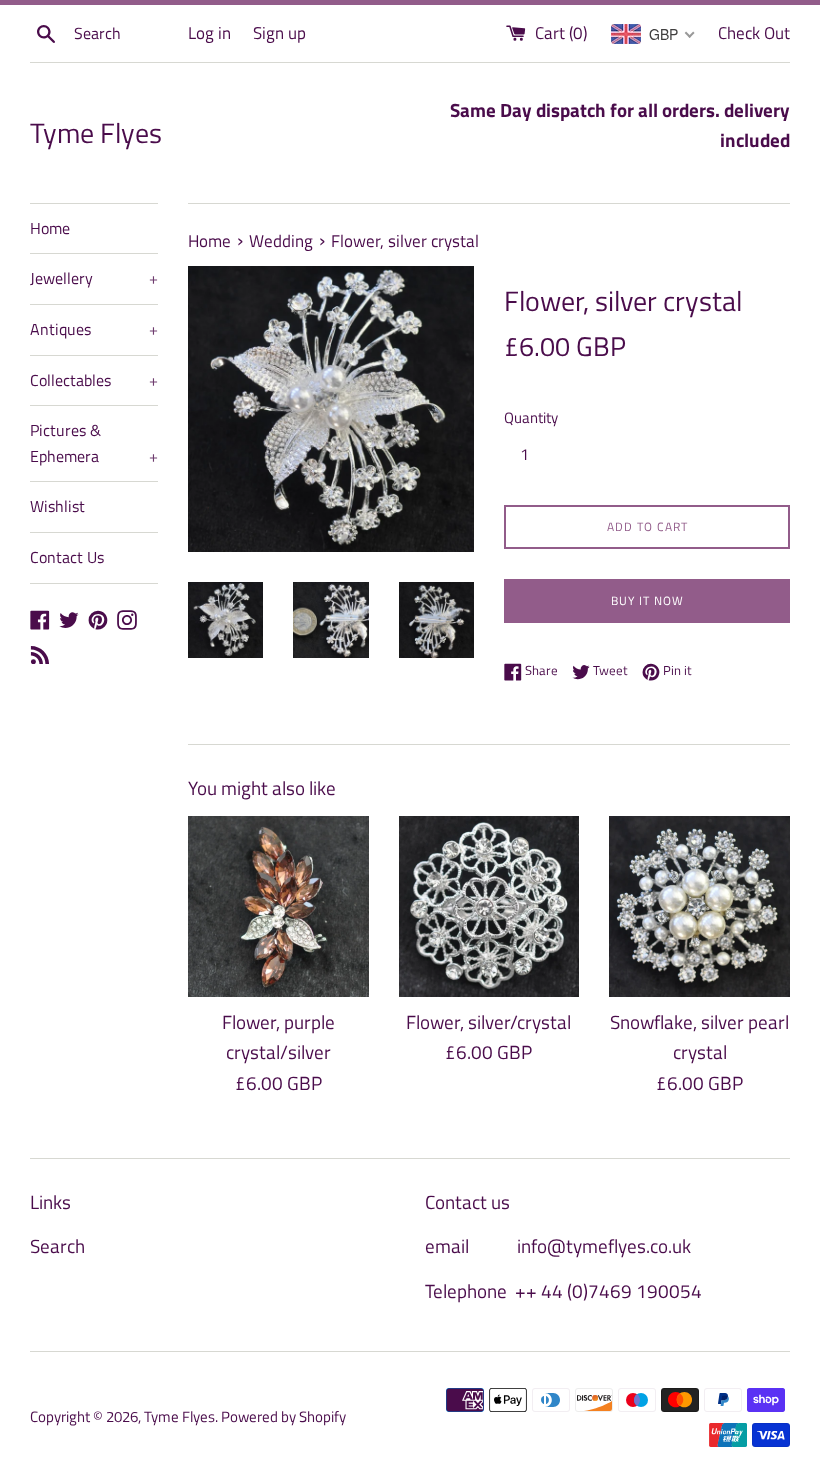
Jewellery (94, 278)
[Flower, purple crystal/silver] (278, 906)
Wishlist (57, 506)
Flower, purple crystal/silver (278, 1036)
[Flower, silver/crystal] (489, 906)
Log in (209, 33)
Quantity (531, 417)
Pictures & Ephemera (94, 443)
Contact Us (67, 557)
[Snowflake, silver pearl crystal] (699, 906)
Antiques (94, 329)
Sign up (279, 33)
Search (57, 1245)
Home (50, 228)
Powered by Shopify (283, 1416)
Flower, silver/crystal (488, 1021)
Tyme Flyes (96, 132)
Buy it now (647, 600)
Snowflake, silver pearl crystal (699, 1036)
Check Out (754, 33)
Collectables (94, 380)
